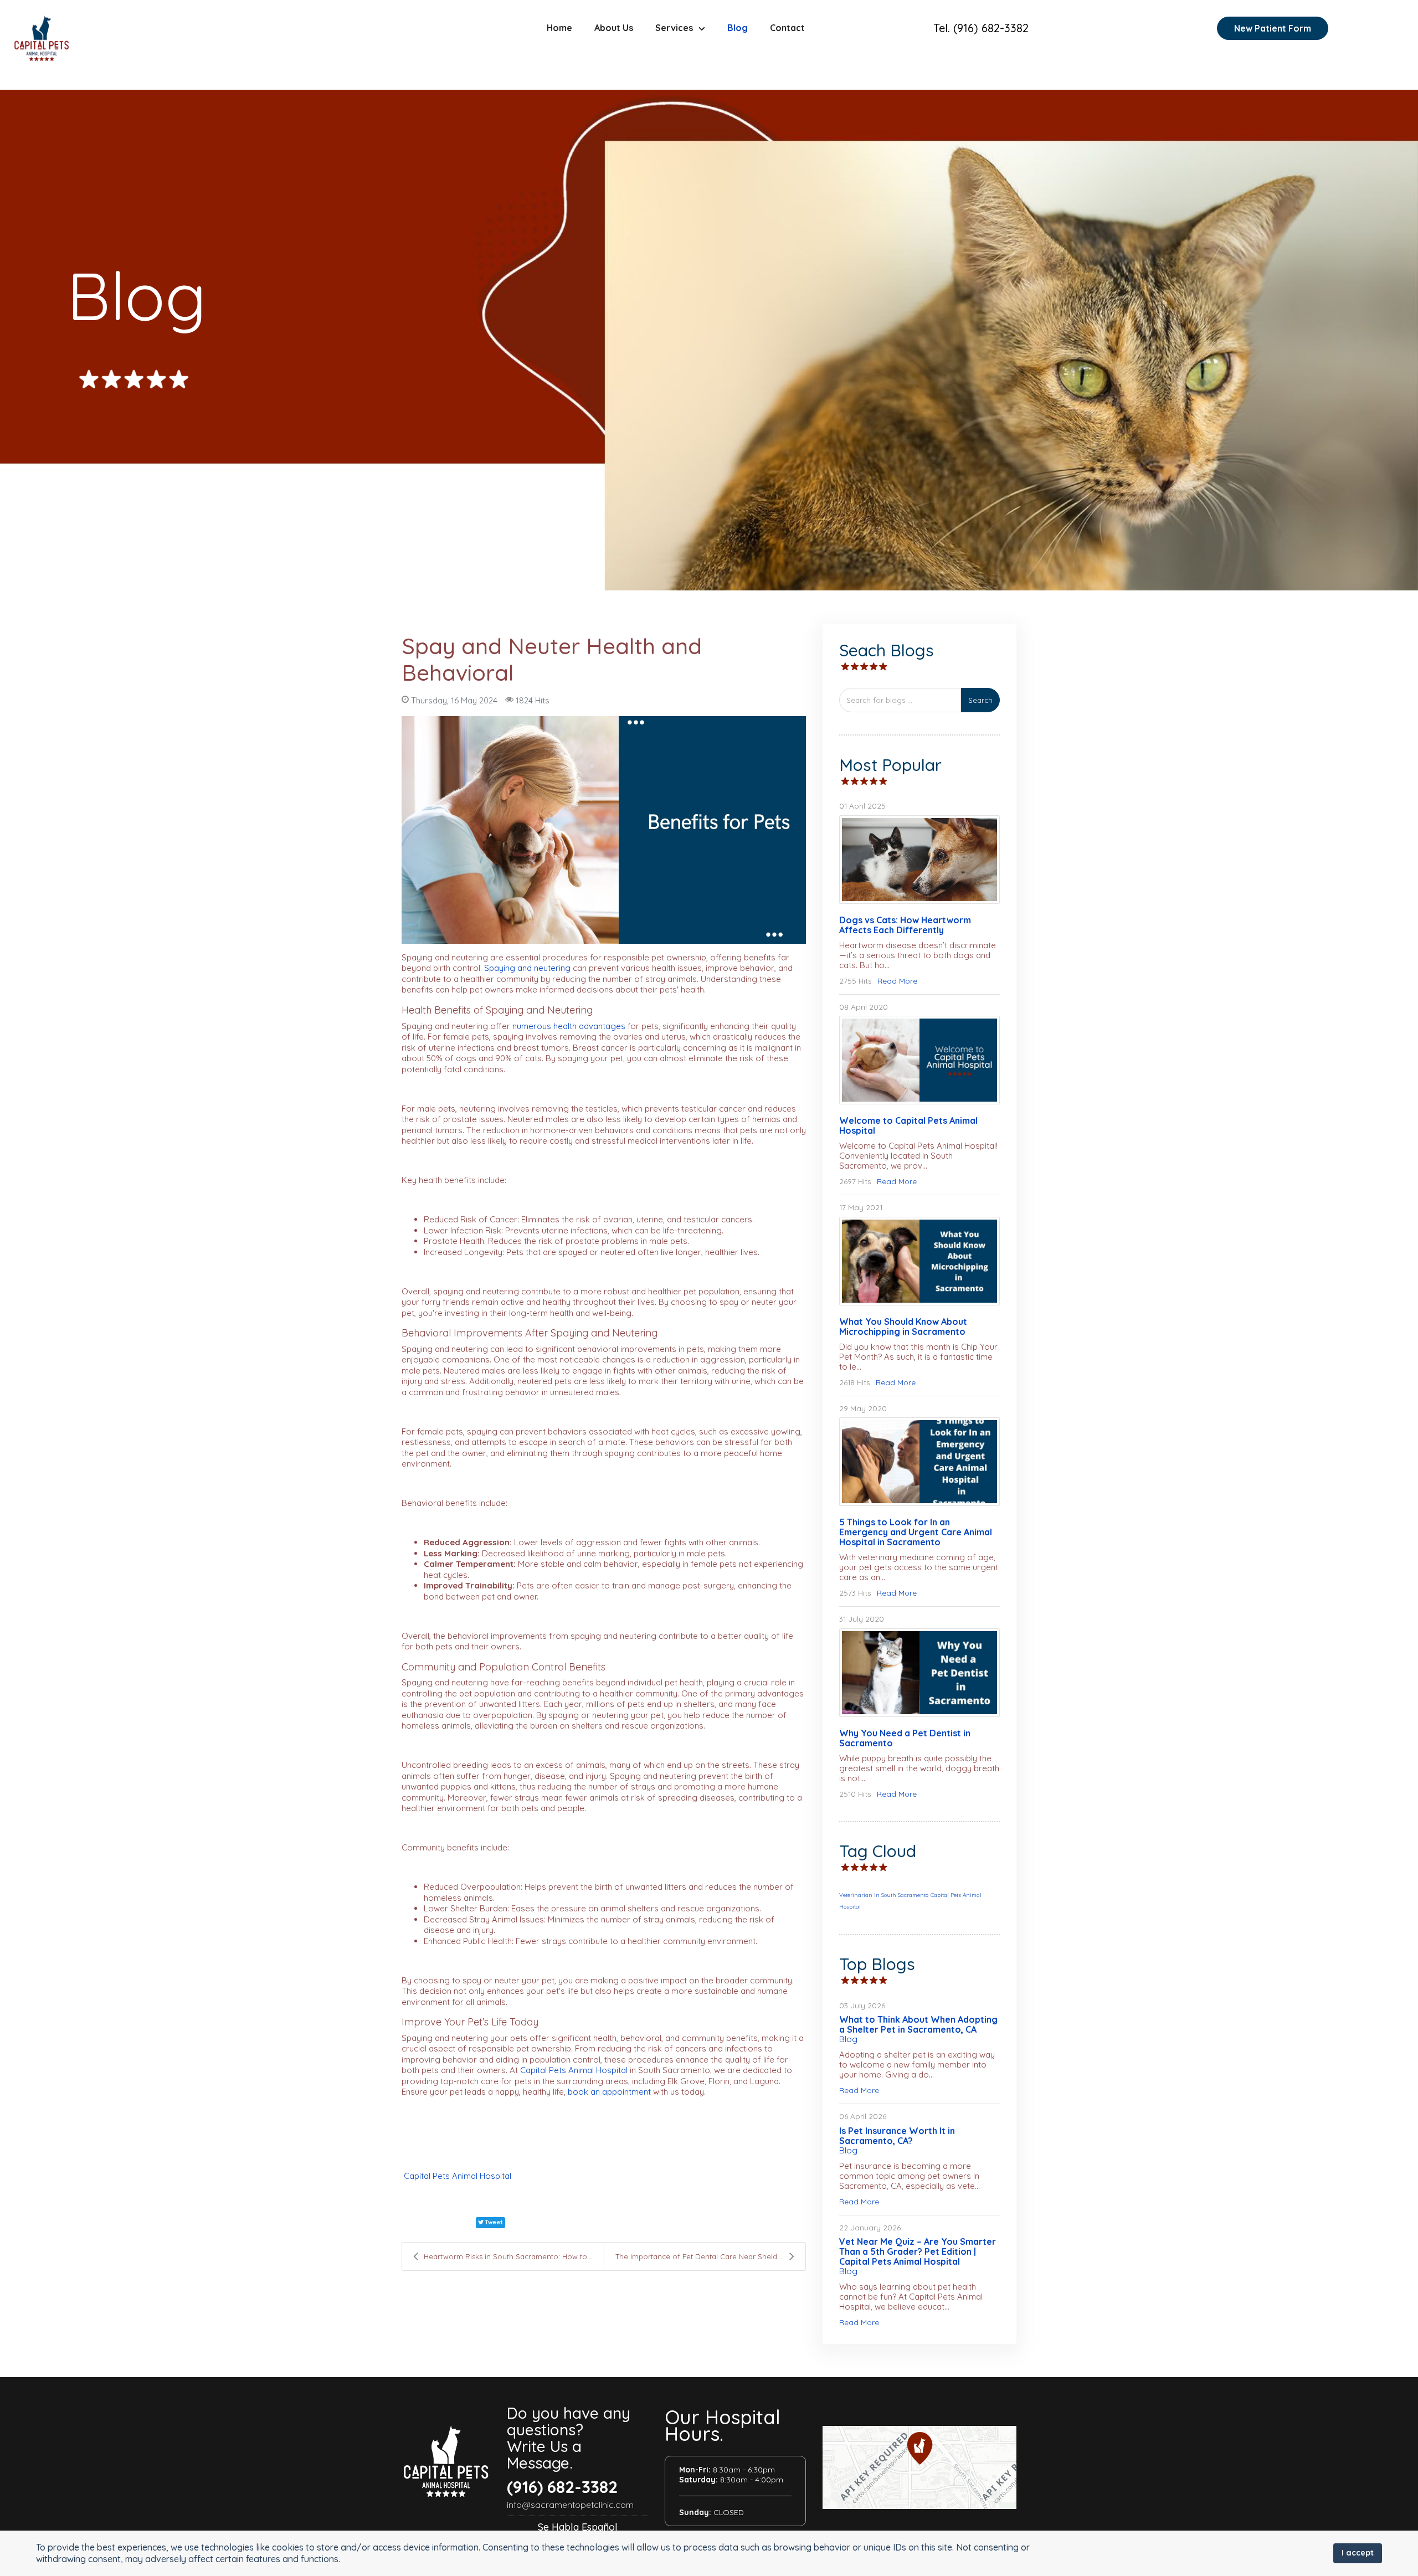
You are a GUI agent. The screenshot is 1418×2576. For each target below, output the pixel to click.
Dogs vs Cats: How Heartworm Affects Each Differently (905, 925)
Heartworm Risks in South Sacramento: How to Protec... (514, 2256)
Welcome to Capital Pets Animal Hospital (908, 1125)
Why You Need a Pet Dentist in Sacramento (905, 1738)
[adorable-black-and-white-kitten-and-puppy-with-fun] (919, 860)
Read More (897, 981)
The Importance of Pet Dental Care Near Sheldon (701, 2256)
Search (980, 700)
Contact (787, 28)
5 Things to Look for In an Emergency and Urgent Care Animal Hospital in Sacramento (916, 1532)
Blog (738, 28)
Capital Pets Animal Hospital (458, 2176)
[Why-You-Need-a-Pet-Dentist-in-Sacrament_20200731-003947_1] (919, 1673)
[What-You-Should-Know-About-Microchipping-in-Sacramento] (919, 1261)
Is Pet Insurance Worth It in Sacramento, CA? (897, 2136)
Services (674, 28)
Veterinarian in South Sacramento (884, 1895)
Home (559, 28)
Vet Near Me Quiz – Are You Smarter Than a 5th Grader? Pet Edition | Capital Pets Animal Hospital (918, 2251)
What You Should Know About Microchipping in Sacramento (903, 1326)
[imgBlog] (919, 1060)
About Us (614, 28)
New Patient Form (1273, 28)
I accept (1358, 2553)
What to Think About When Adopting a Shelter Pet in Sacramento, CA (918, 2024)
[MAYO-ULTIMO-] (604, 830)
